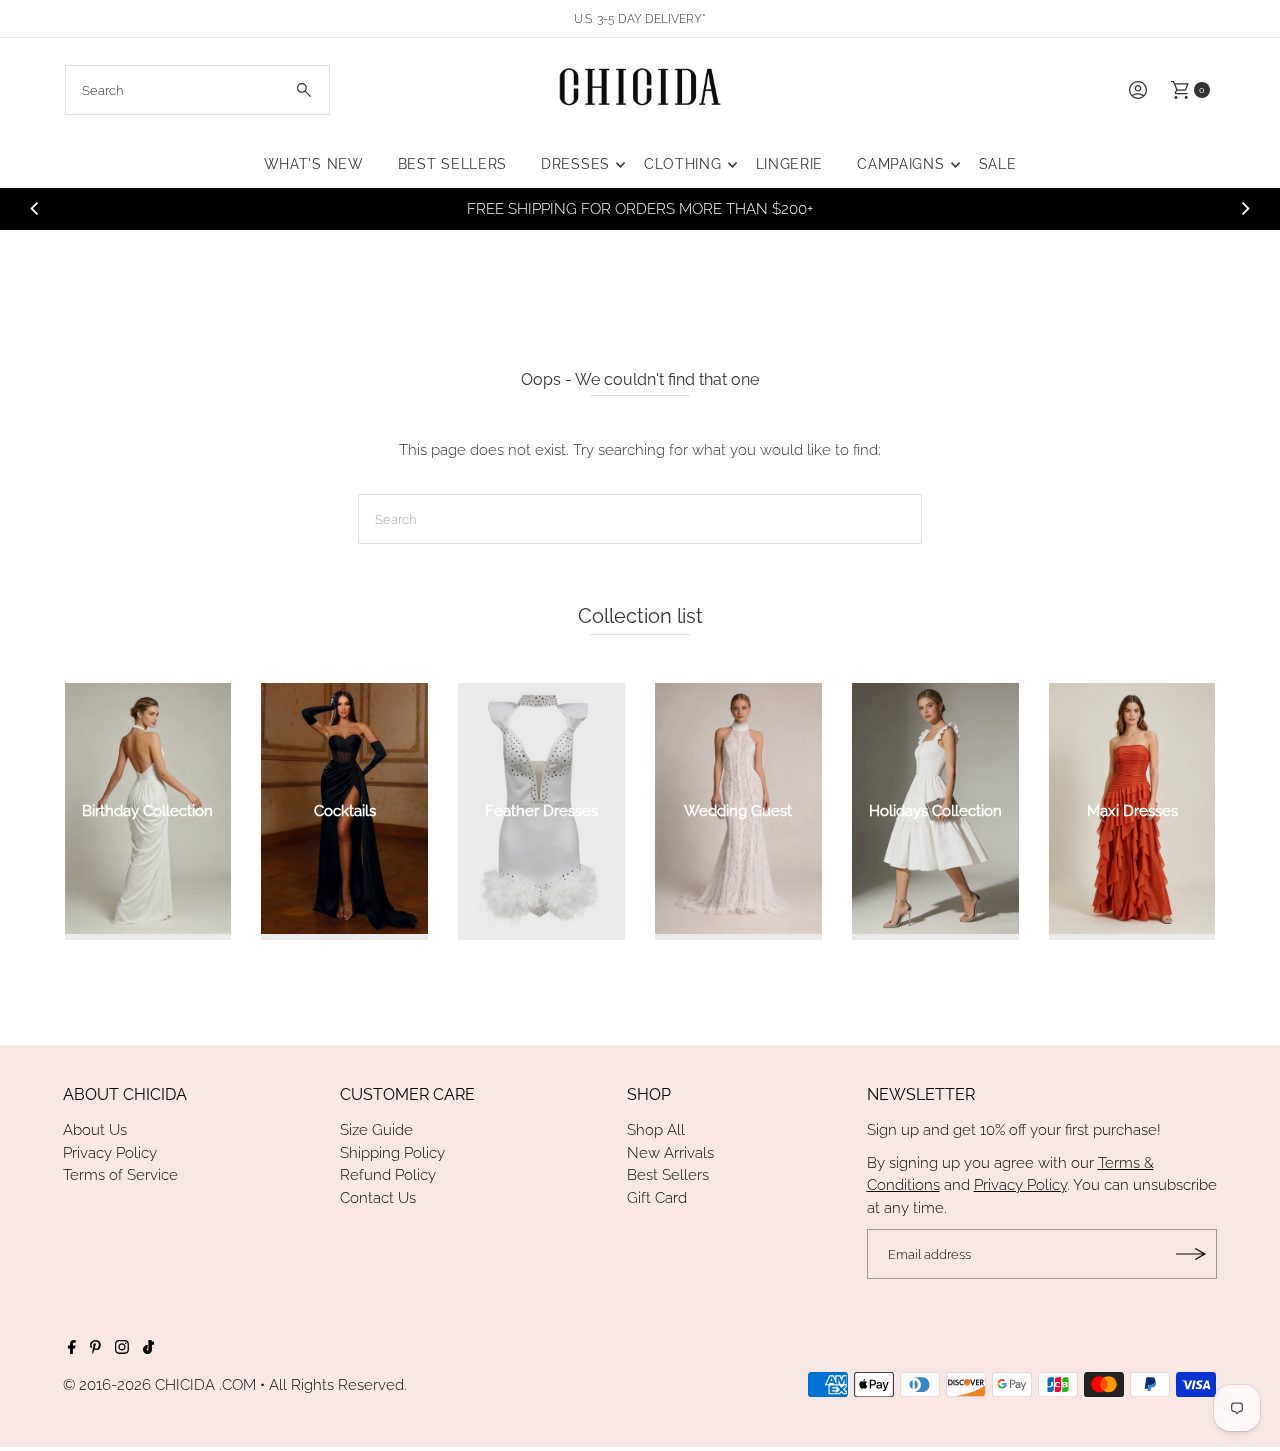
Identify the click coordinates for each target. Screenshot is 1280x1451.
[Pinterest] (95, 1349)
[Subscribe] (1192, 1254)
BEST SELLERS (452, 164)
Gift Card (657, 1198)
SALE (998, 164)
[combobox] (197, 90)
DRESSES (575, 164)
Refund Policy (388, 1175)
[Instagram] (122, 1349)
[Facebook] (72, 1349)
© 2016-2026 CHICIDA (139, 1385)
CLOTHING (683, 164)
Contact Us (378, 1198)
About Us (95, 1130)
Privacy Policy (110, 1153)
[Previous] (35, 209)
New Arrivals (670, 1153)
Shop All (656, 1130)
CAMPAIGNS (900, 164)
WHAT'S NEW (314, 164)
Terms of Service (120, 1175)
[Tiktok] (148, 1349)
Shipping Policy (392, 1153)
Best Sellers (668, 1175)
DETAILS (903, 209)
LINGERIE (790, 164)
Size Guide (376, 1130)
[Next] (1245, 209)
